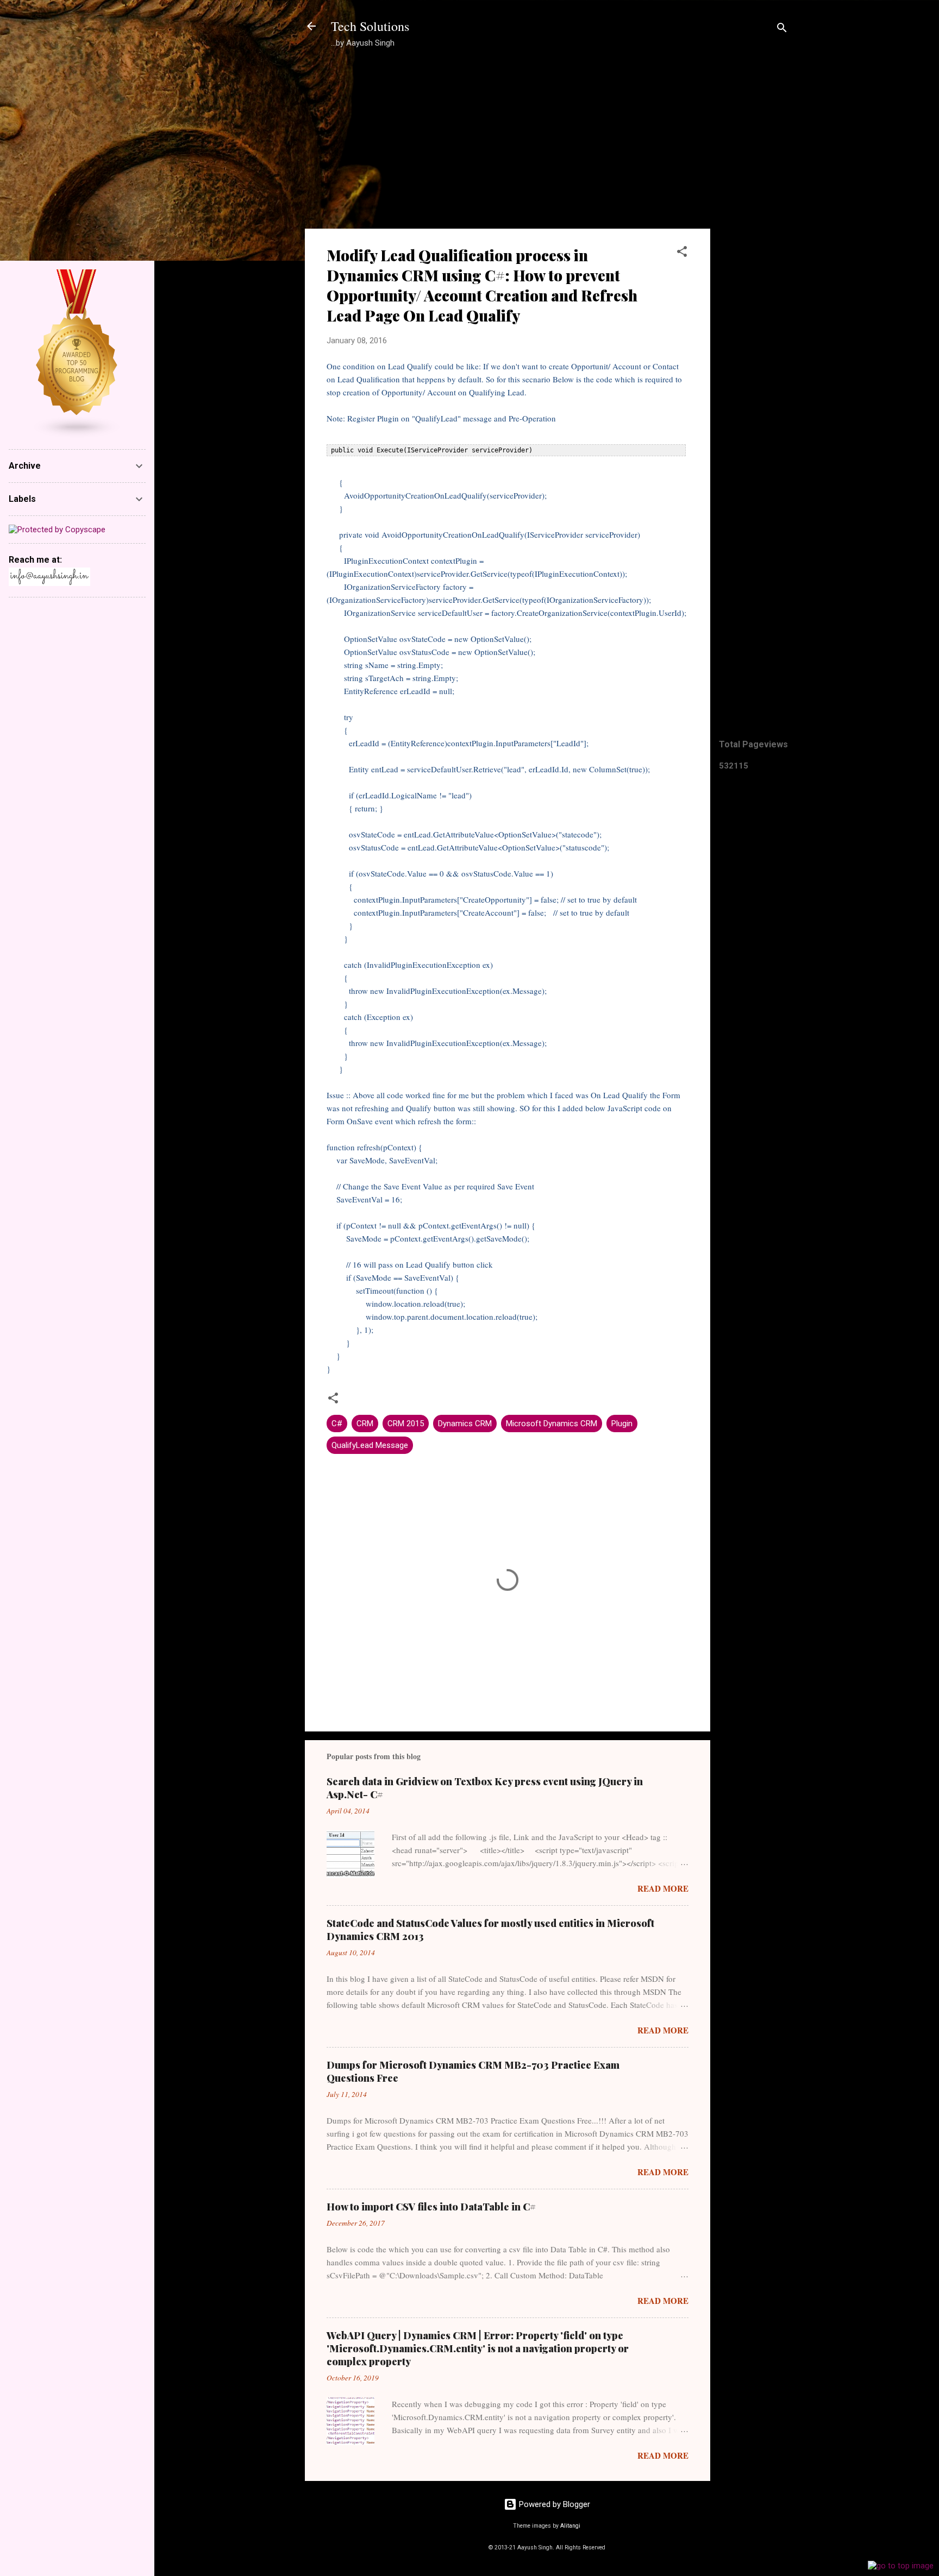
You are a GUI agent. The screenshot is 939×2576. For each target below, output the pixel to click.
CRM (365, 1424)
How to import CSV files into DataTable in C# (431, 2207)
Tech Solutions (370, 26)
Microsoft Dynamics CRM (552, 1424)
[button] (682, 253)
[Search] (782, 30)
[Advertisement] (754, 231)
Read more (663, 1888)
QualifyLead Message (370, 1445)
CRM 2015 (406, 1424)
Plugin (622, 1424)
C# (337, 1424)
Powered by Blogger (553, 2504)
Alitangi (570, 2526)
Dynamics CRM (465, 1424)
